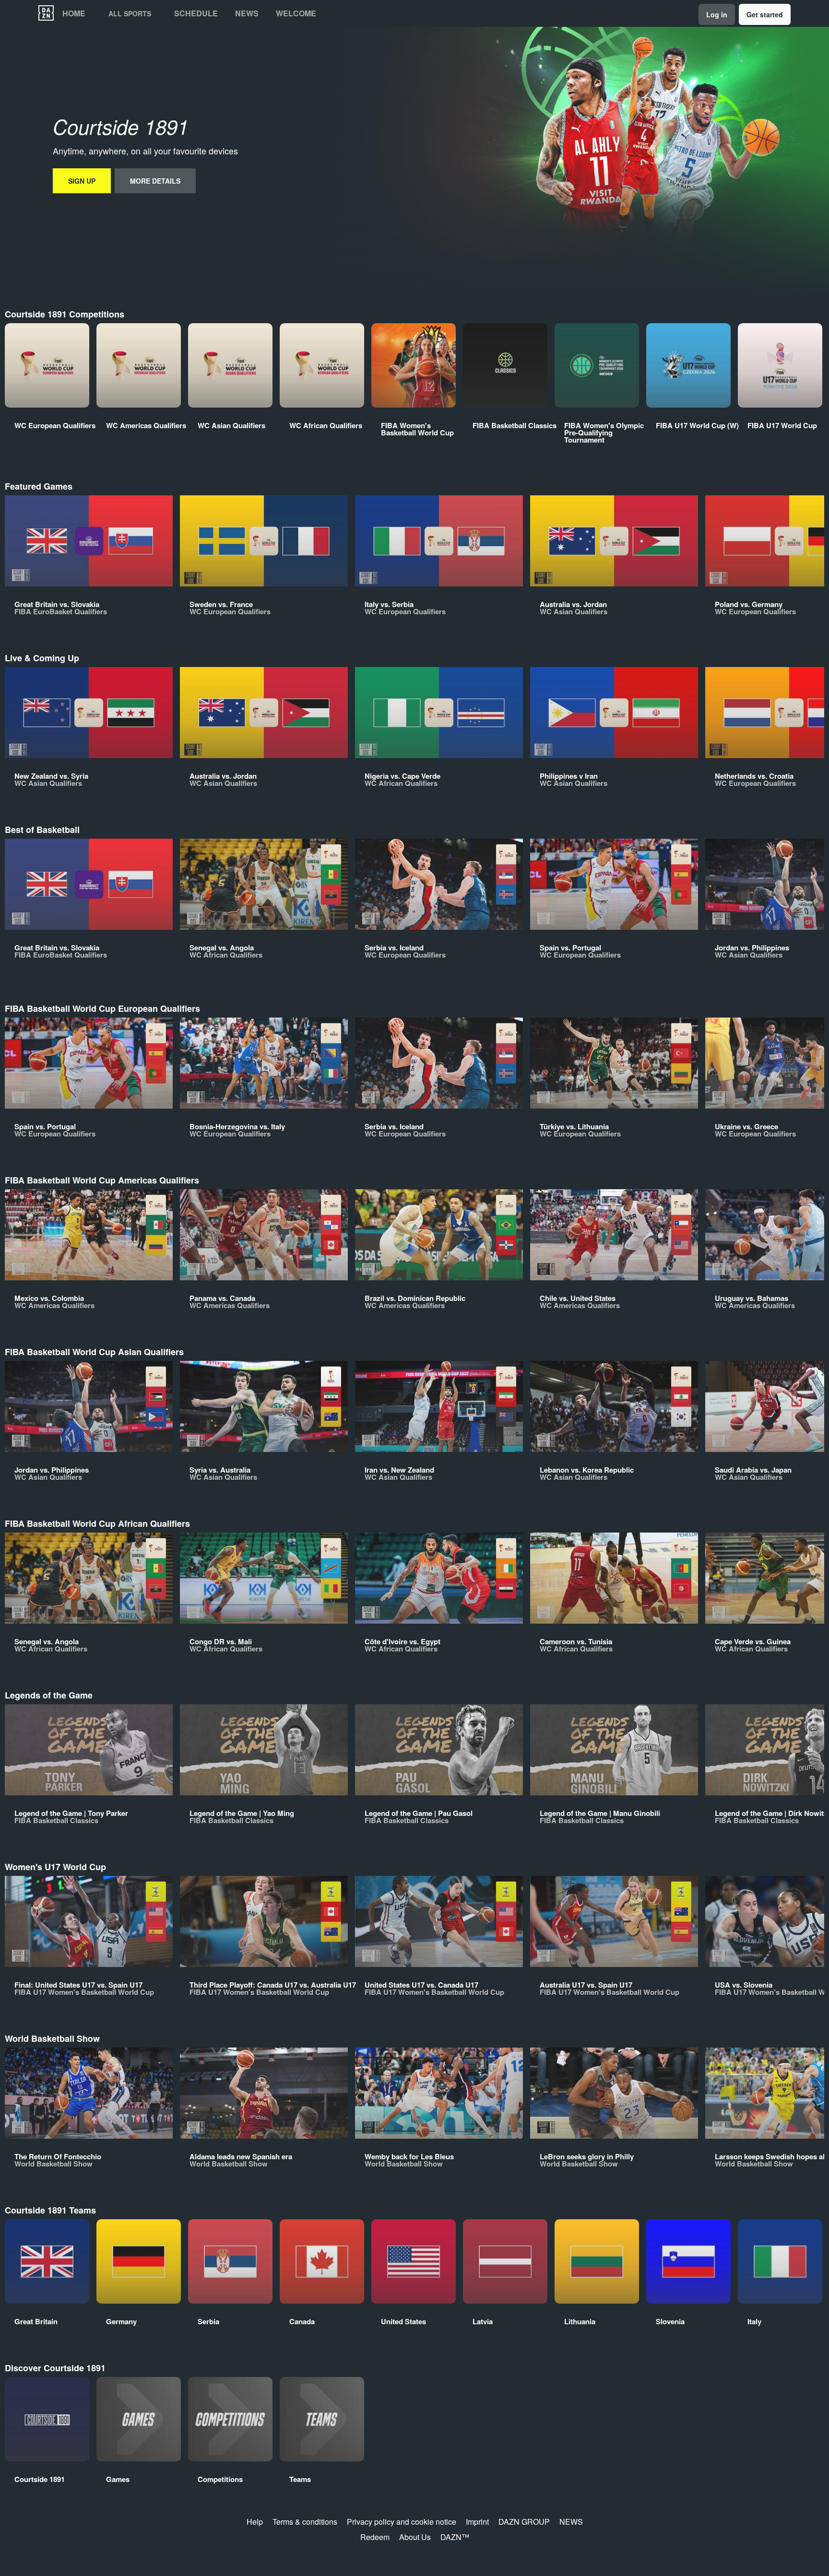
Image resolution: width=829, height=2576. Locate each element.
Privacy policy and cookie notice (402, 2522)
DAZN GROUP (524, 2522)
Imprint (477, 2522)
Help (255, 2522)
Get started (765, 14)
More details (155, 181)
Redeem (375, 2537)
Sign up (82, 181)
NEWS (571, 2522)
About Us (415, 2537)
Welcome (296, 13)
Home (74, 13)
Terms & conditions (305, 2522)
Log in (717, 14)
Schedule (196, 13)
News (247, 13)
